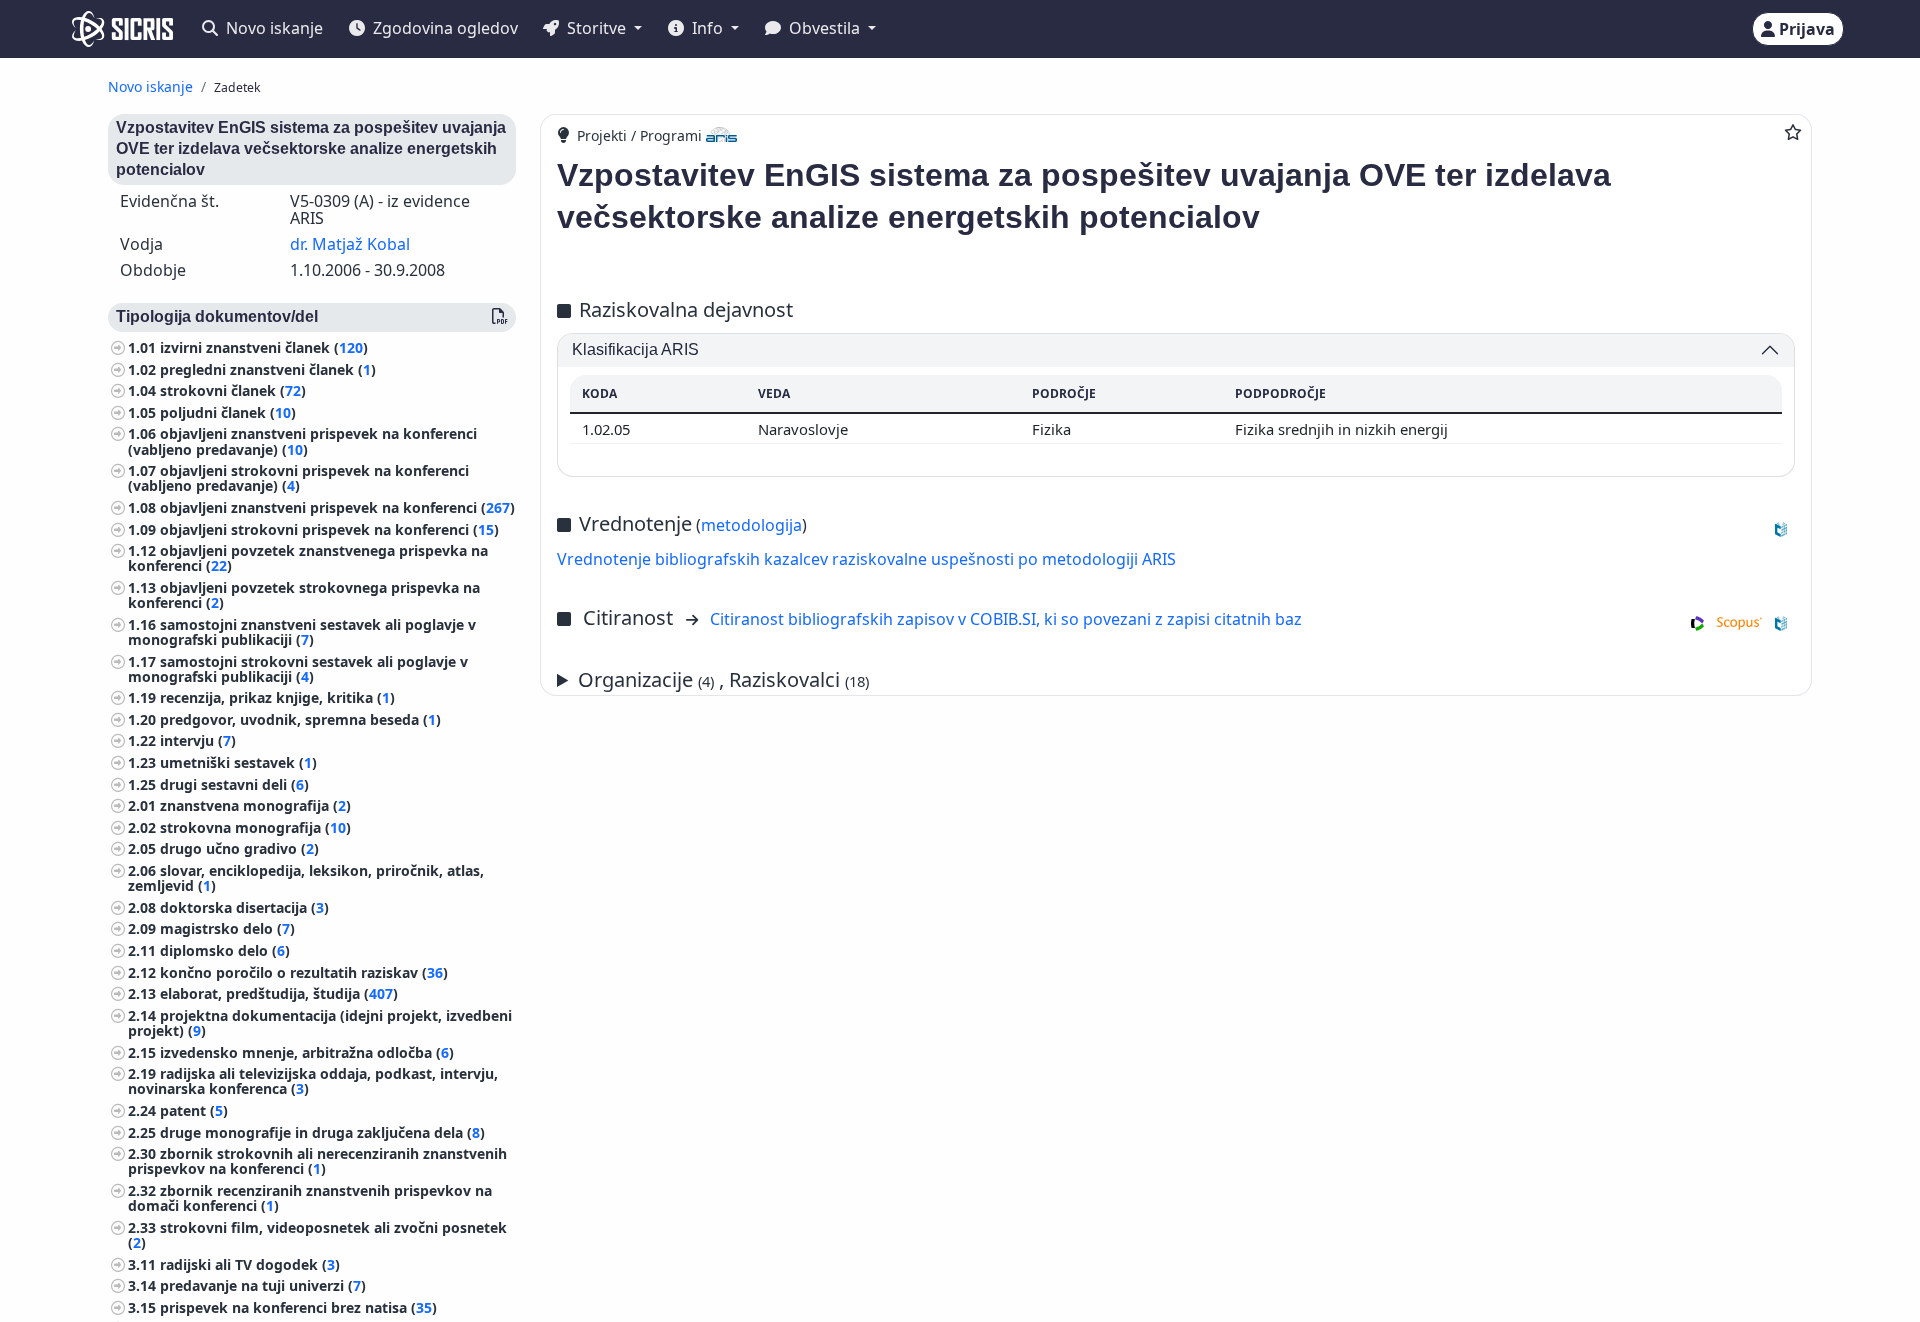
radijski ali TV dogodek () (250, 1264)
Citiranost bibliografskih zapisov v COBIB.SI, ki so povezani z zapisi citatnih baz (1006, 619)
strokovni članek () (233, 390)
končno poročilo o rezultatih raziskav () (304, 972)
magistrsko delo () (227, 928)
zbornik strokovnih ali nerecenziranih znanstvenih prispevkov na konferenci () (317, 1161)
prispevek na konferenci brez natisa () (298, 1307)
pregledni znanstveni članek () (268, 369)
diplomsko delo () (225, 950)
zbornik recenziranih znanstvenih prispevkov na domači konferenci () (310, 1198)
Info (707, 28)
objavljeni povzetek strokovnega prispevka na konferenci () (304, 595)
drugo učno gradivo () (239, 848)
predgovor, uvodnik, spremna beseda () (300, 719)
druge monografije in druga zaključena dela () (322, 1132)
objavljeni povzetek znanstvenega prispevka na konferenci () (308, 558)
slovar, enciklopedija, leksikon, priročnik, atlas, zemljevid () (306, 878)
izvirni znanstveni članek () (264, 347)
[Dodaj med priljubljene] (1793, 132)
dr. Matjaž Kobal (350, 244)
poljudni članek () (228, 412)
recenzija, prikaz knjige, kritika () (277, 697)
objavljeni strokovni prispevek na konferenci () (329, 529)
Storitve (596, 28)
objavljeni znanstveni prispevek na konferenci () (337, 507)
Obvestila (824, 28)
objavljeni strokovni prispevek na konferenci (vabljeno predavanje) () (298, 478)
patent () (194, 1110)
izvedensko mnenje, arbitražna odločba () (307, 1052)
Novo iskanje (272, 28)
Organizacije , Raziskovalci (723, 679)
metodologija (751, 525)
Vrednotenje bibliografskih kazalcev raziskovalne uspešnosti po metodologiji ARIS (866, 559)
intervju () (198, 740)
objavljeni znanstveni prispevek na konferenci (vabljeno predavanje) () (302, 441)
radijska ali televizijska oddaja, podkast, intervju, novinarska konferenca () (313, 1081)
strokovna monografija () (255, 827)
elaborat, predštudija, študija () (279, 993)
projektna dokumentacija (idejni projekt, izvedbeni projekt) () (320, 1023)
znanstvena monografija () (255, 805)
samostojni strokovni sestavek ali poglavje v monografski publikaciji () (298, 669)
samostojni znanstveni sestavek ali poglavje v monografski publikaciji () (302, 632)
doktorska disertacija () (244, 907)
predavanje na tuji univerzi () (263, 1285)
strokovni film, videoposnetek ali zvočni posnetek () (317, 1235)
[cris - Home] (122, 29)
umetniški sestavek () (238, 762)
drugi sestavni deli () (234, 784)
